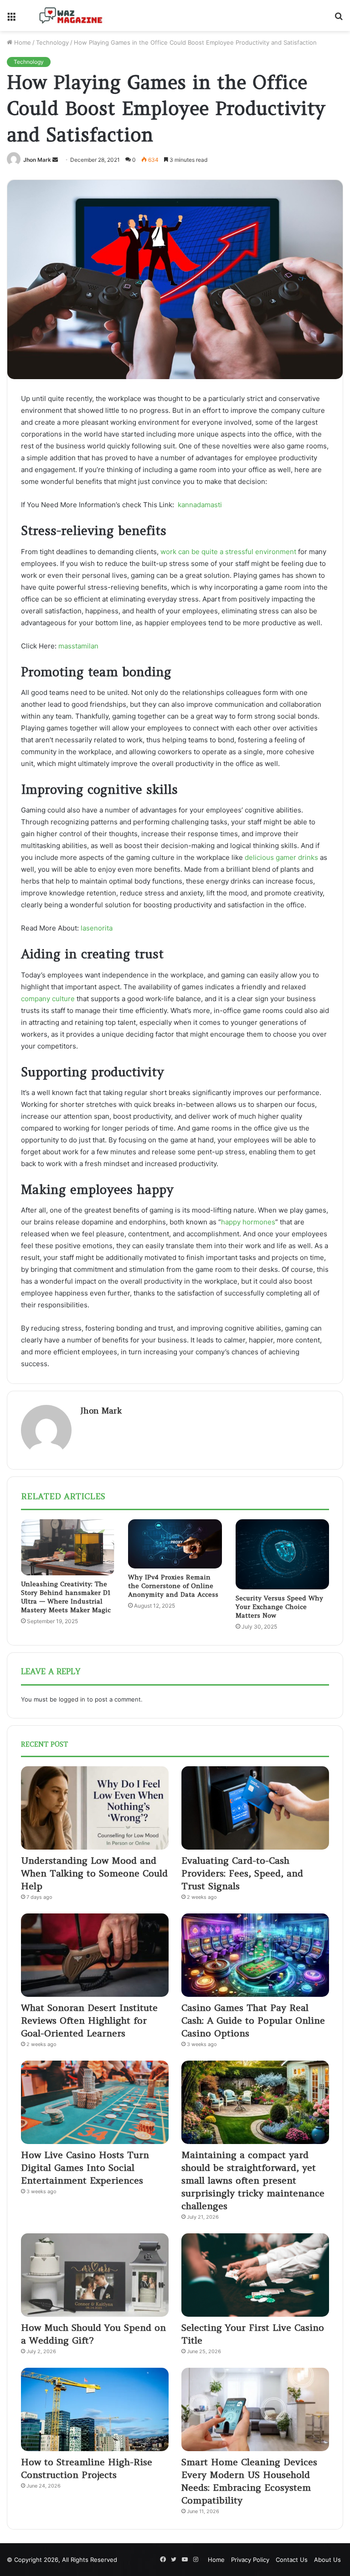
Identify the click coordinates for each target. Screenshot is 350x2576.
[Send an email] (55, 160)
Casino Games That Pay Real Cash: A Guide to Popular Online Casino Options (253, 2020)
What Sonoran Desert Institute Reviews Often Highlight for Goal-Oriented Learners (89, 2020)
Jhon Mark (37, 160)
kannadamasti (200, 505)
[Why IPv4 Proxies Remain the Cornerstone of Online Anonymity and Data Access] (175, 1544)
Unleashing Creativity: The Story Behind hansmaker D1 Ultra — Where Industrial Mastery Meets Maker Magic (66, 1597)
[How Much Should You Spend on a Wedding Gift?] (95, 2275)
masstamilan (78, 646)
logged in (72, 1699)
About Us (327, 2560)
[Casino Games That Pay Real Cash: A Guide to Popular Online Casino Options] (255, 1955)
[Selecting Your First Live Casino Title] (255, 2275)
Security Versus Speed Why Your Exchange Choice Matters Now (279, 1607)
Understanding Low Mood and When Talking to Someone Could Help (94, 1873)
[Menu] (11, 19)
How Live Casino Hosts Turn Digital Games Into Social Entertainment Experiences (85, 2167)
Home (22, 42)
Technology (52, 42)
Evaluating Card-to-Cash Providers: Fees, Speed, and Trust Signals (242, 1873)
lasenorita (97, 928)
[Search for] (339, 19)
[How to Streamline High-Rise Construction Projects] (95, 2409)
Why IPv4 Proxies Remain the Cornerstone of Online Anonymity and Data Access (173, 1586)
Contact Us (292, 2560)
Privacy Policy (250, 2560)
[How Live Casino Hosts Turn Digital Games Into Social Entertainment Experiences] (95, 2102)
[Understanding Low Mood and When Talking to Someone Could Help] (95, 1808)
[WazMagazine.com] (71, 15)
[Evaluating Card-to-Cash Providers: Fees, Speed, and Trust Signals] (255, 1808)
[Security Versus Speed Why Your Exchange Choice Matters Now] (282, 1554)
